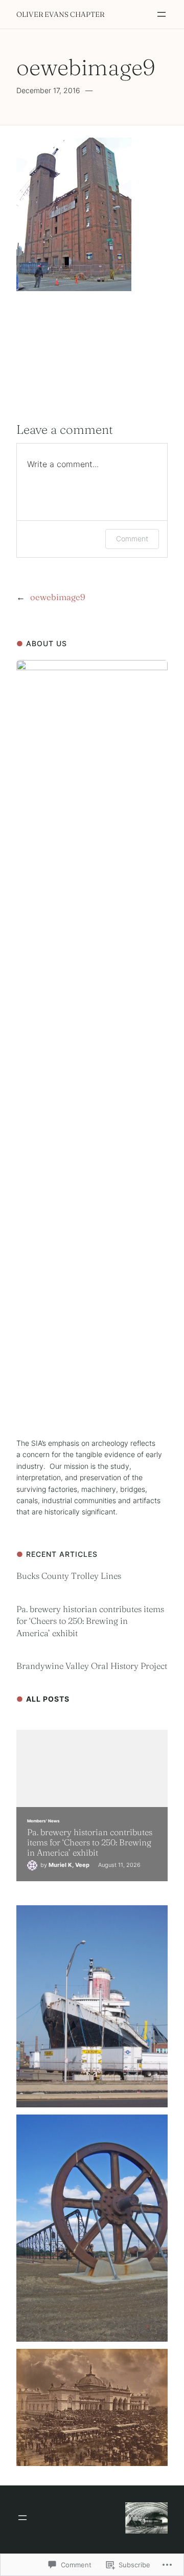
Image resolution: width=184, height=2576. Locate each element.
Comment (132, 538)
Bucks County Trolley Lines (70, 1576)
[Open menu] (162, 14)
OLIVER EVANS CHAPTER (60, 14)
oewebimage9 (58, 597)
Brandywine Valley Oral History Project (92, 1666)
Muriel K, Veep (69, 1865)
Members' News (43, 1821)
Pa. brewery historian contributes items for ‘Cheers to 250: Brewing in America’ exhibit (90, 1621)
